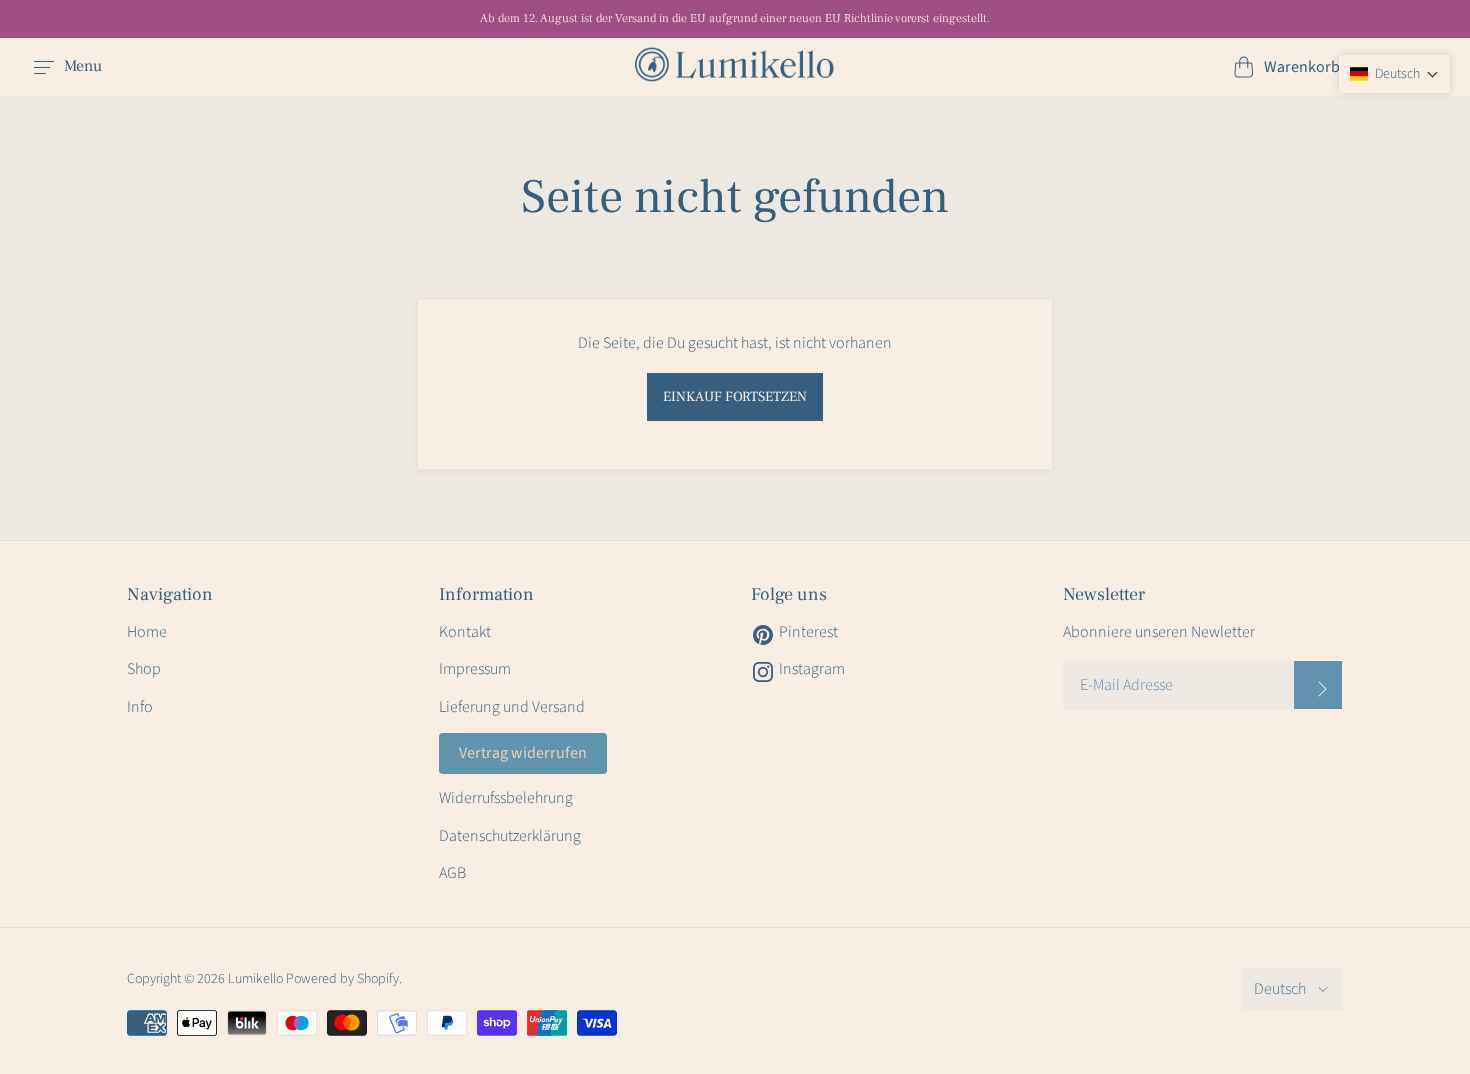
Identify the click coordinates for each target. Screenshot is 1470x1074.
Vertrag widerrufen (523, 753)
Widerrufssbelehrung (506, 798)
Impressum (475, 669)
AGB (452, 873)
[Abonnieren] (1318, 685)
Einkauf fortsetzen (735, 397)
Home (147, 632)
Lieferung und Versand (512, 707)
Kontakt (465, 632)
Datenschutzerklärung (510, 836)
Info (140, 707)
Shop (144, 669)
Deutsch (1280, 989)
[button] (1394, 74)
